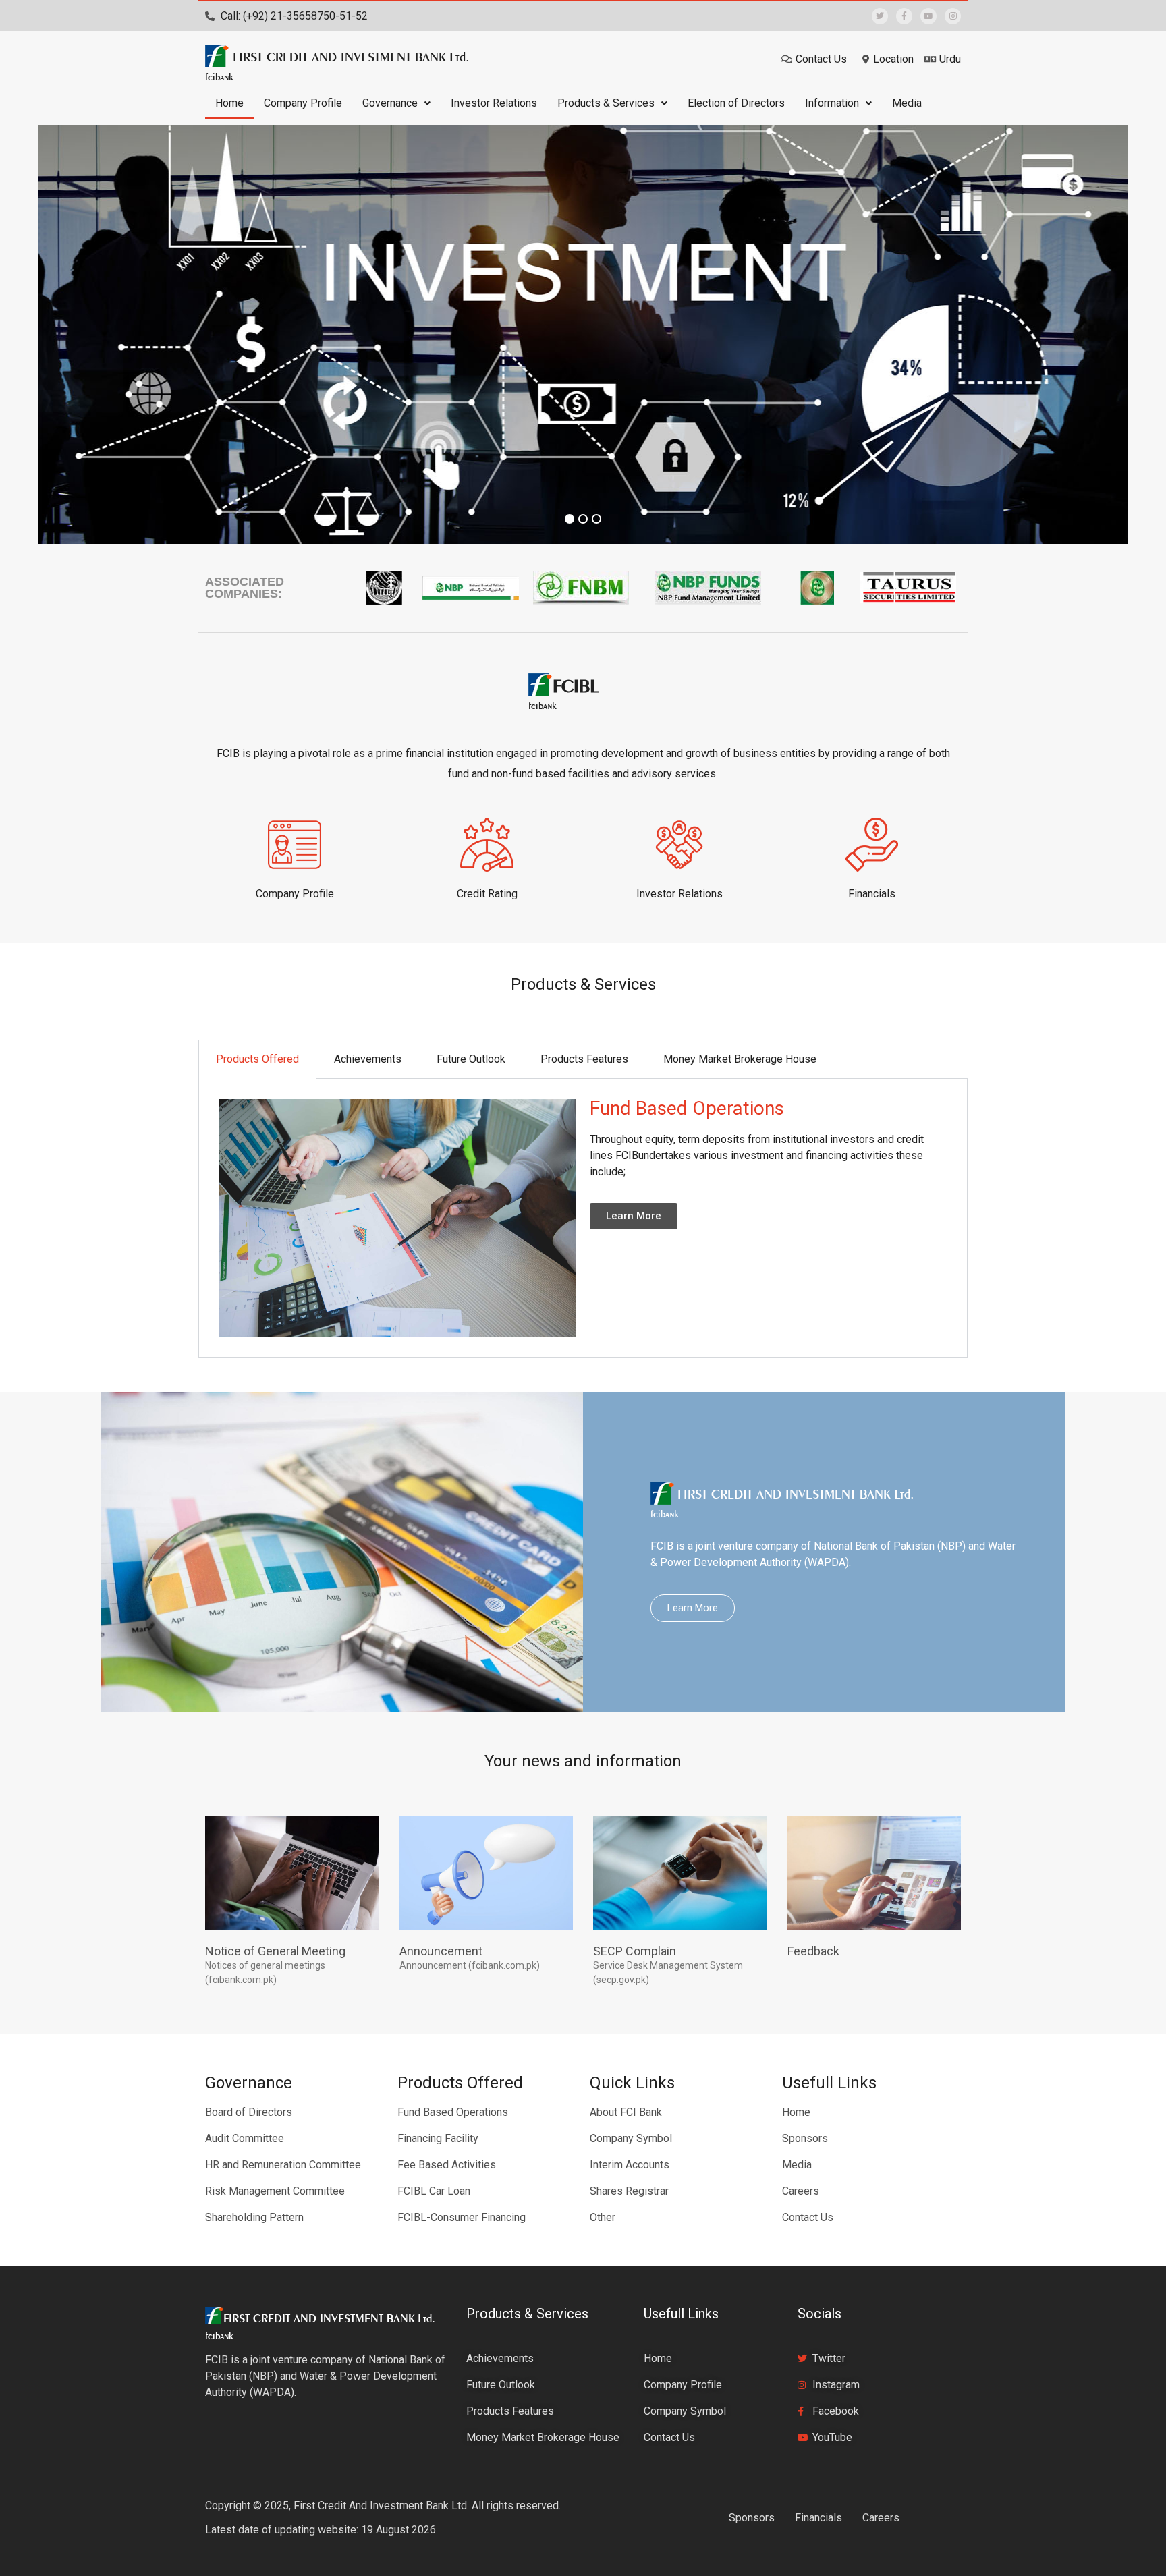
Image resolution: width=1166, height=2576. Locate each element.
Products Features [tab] (584, 1059)
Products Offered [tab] (257, 1059)
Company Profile (303, 103)
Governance (390, 103)
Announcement (441, 1951)
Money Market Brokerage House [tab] (740, 1059)
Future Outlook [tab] (471, 1059)
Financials (818, 2518)
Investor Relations (494, 103)
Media (907, 103)
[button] (396, 103)
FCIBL (576, 685)
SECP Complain (635, 1951)
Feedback (813, 1951)
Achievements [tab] (368, 1059)
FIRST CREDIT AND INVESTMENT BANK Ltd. (351, 57)
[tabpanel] (583, 1219)
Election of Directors (736, 103)
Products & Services (606, 103)
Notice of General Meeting (275, 1951)
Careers (881, 2518)
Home (229, 103)
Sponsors (752, 2518)
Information (832, 103)
